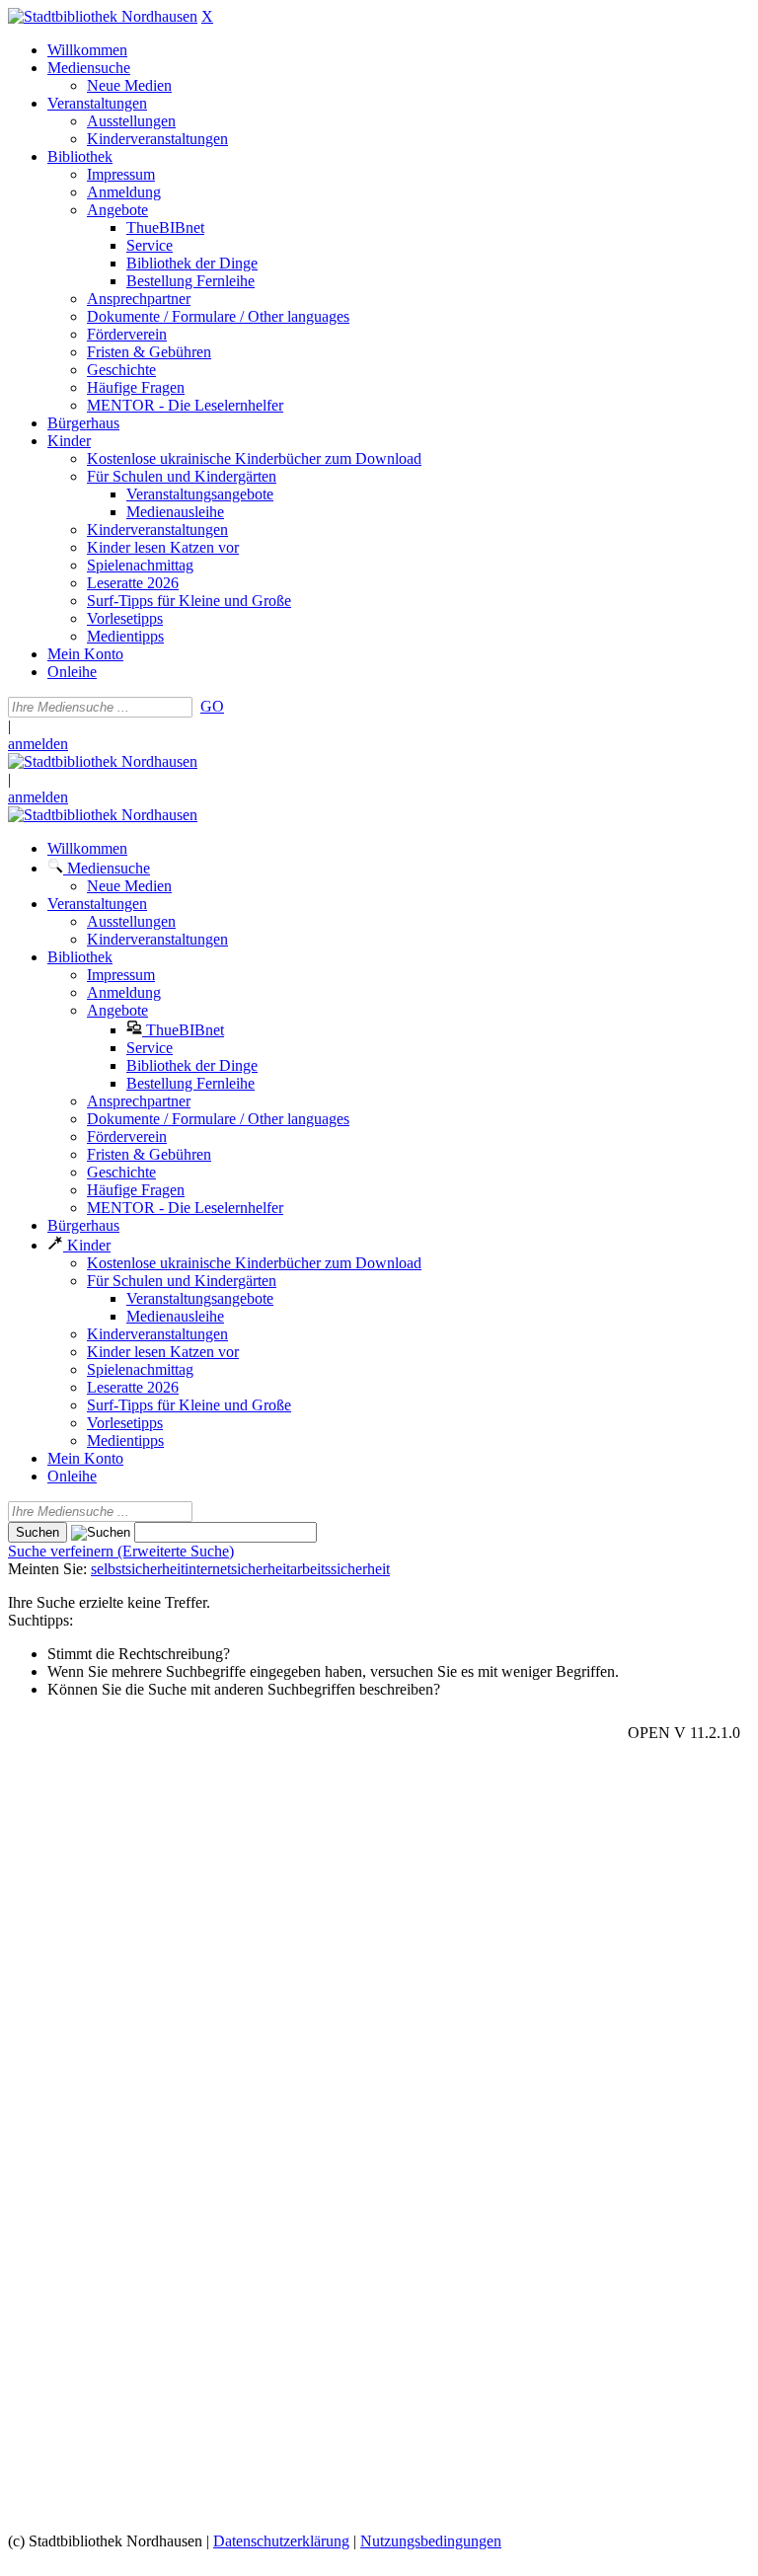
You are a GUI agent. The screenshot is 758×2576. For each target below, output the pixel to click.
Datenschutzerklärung (281, 2541)
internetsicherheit (237, 1569)
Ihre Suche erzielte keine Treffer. (109, 1602)
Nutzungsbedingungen (431, 2541)
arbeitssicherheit (340, 1569)
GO (212, 706)
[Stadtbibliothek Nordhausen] (103, 16)
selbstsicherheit (138, 1569)
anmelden (38, 744)
